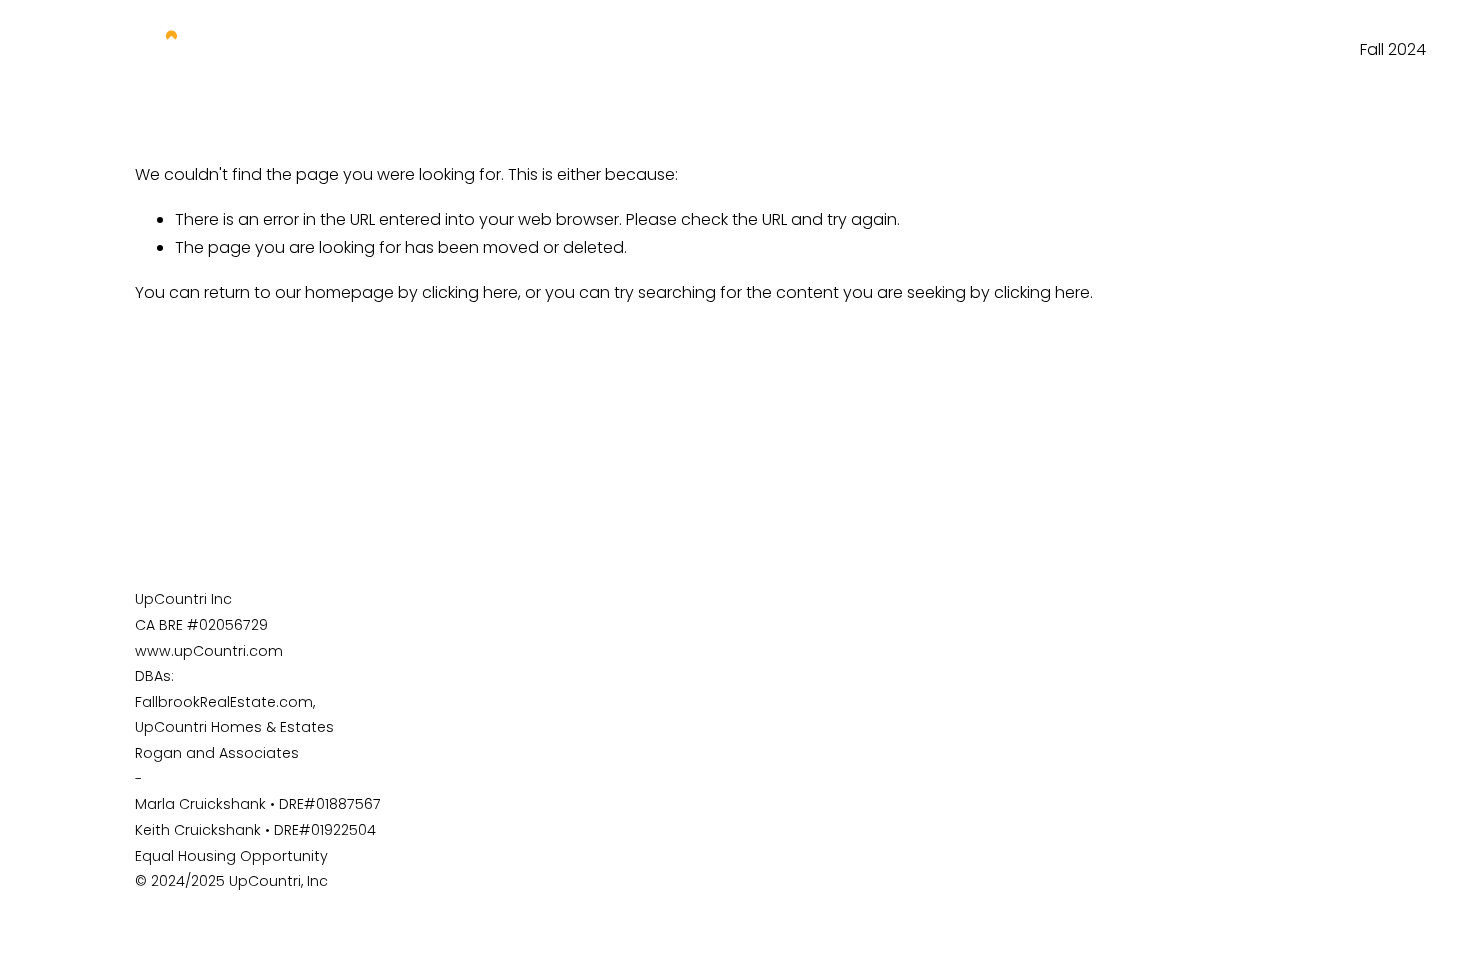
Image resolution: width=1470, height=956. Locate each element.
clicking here (470, 292)
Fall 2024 (1393, 49)
